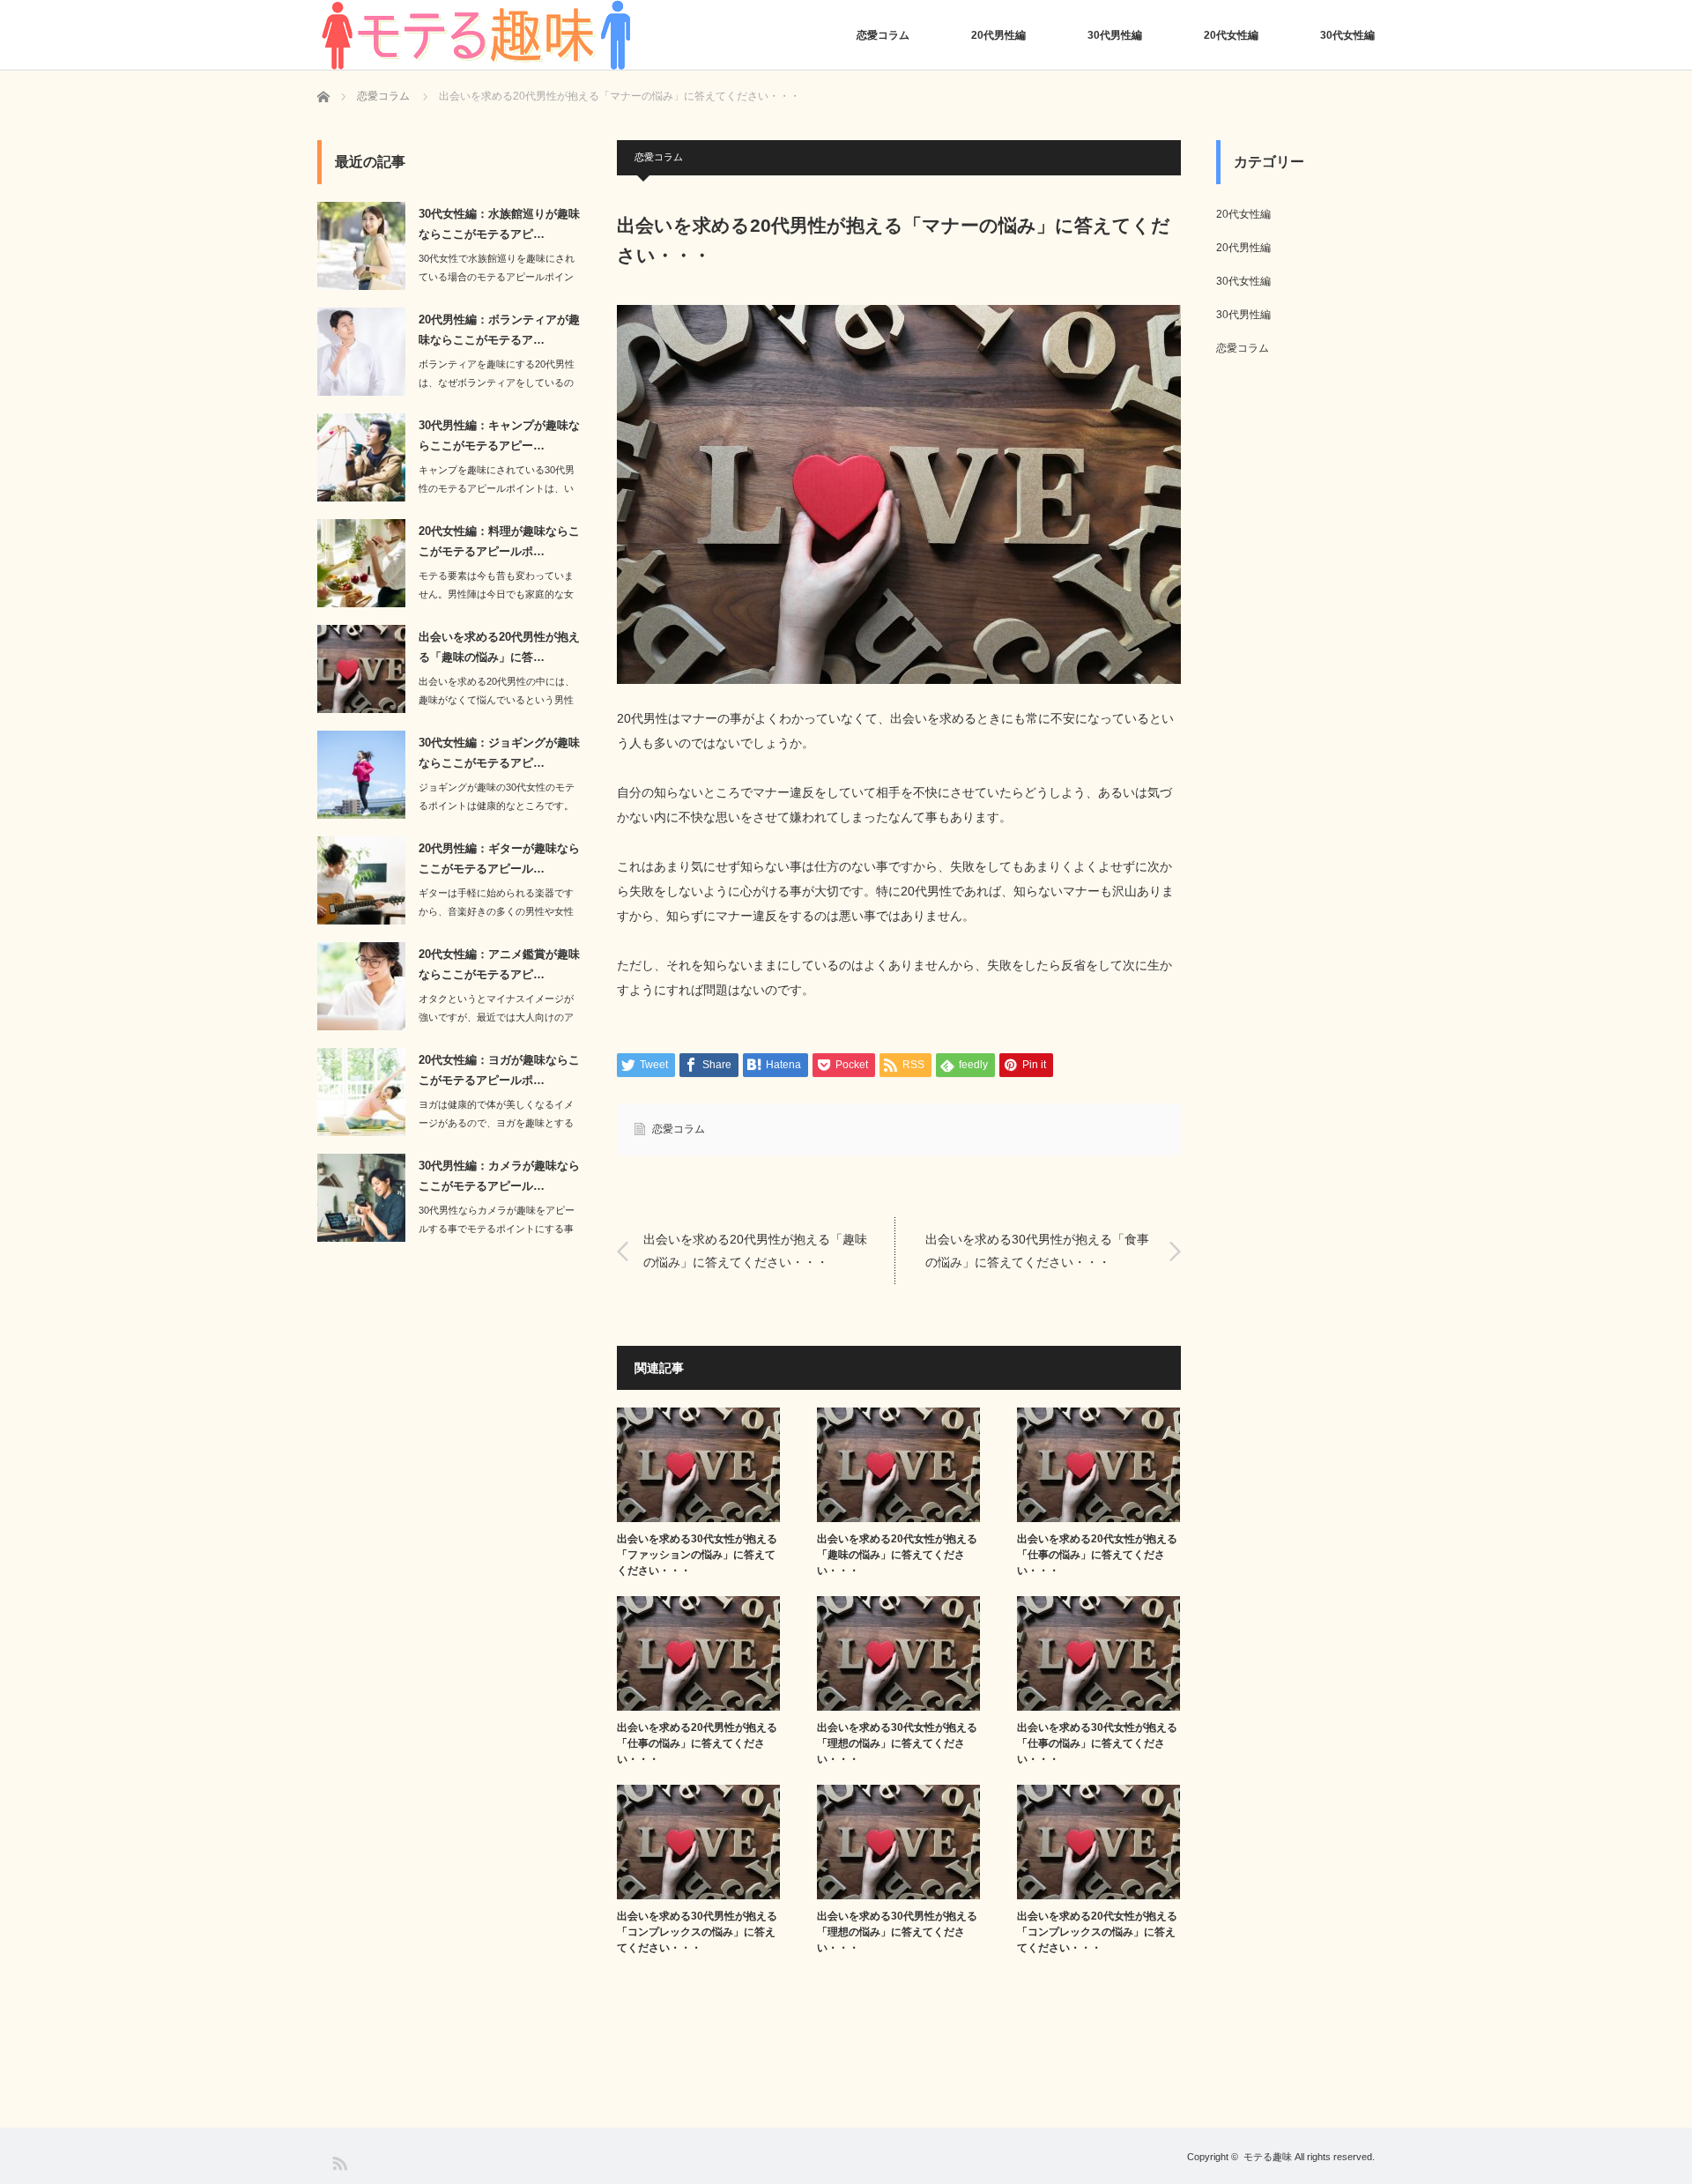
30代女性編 (1347, 35)
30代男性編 (1115, 35)
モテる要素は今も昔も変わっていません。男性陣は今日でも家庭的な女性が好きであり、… (496, 594)
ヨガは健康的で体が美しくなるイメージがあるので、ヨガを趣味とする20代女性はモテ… (496, 1123)
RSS (339, 2162)
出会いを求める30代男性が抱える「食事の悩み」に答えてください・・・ (1037, 1250)
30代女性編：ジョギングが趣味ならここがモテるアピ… (499, 753)
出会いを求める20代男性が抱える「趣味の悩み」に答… (499, 647)
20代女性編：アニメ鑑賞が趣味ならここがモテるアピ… (499, 964)
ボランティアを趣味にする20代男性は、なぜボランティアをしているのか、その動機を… (497, 383)
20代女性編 (1231, 35)
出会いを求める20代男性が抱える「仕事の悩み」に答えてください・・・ (697, 1743)
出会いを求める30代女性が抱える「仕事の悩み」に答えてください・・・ (1097, 1743)
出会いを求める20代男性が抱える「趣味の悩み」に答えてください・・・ (755, 1250)
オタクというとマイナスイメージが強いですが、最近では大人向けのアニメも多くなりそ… (496, 1017)
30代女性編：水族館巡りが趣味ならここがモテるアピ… (499, 224)
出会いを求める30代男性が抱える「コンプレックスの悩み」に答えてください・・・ (697, 1932)
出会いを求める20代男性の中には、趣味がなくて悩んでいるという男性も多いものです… (497, 700)
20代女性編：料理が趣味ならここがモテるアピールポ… (499, 541)
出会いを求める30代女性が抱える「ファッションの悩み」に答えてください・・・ (697, 1555)
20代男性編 (998, 35)
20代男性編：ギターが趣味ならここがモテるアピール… (499, 858)
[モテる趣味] (476, 35)
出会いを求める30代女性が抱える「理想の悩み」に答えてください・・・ (897, 1743)
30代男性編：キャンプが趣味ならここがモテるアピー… (499, 435)
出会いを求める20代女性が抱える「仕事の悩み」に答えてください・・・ (1097, 1555)
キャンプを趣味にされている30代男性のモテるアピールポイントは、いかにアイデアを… (497, 488)
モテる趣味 (1268, 2157)
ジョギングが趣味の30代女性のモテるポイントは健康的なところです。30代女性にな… (497, 806)
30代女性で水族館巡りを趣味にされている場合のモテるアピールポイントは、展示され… (497, 277)
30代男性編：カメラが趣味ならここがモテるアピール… (499, 1176)
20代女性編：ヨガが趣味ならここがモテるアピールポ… (499, 1070)
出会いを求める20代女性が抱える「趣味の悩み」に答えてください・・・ (897, 1555)
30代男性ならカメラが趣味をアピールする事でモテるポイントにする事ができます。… (497, 1229)
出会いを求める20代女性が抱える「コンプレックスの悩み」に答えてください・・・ (1097, 1932)
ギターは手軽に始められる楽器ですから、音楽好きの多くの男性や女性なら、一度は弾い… (496, 911)
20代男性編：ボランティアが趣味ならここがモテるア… (499, 330)
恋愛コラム (883, 35)
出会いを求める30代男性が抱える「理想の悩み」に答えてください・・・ (897, 1932)
